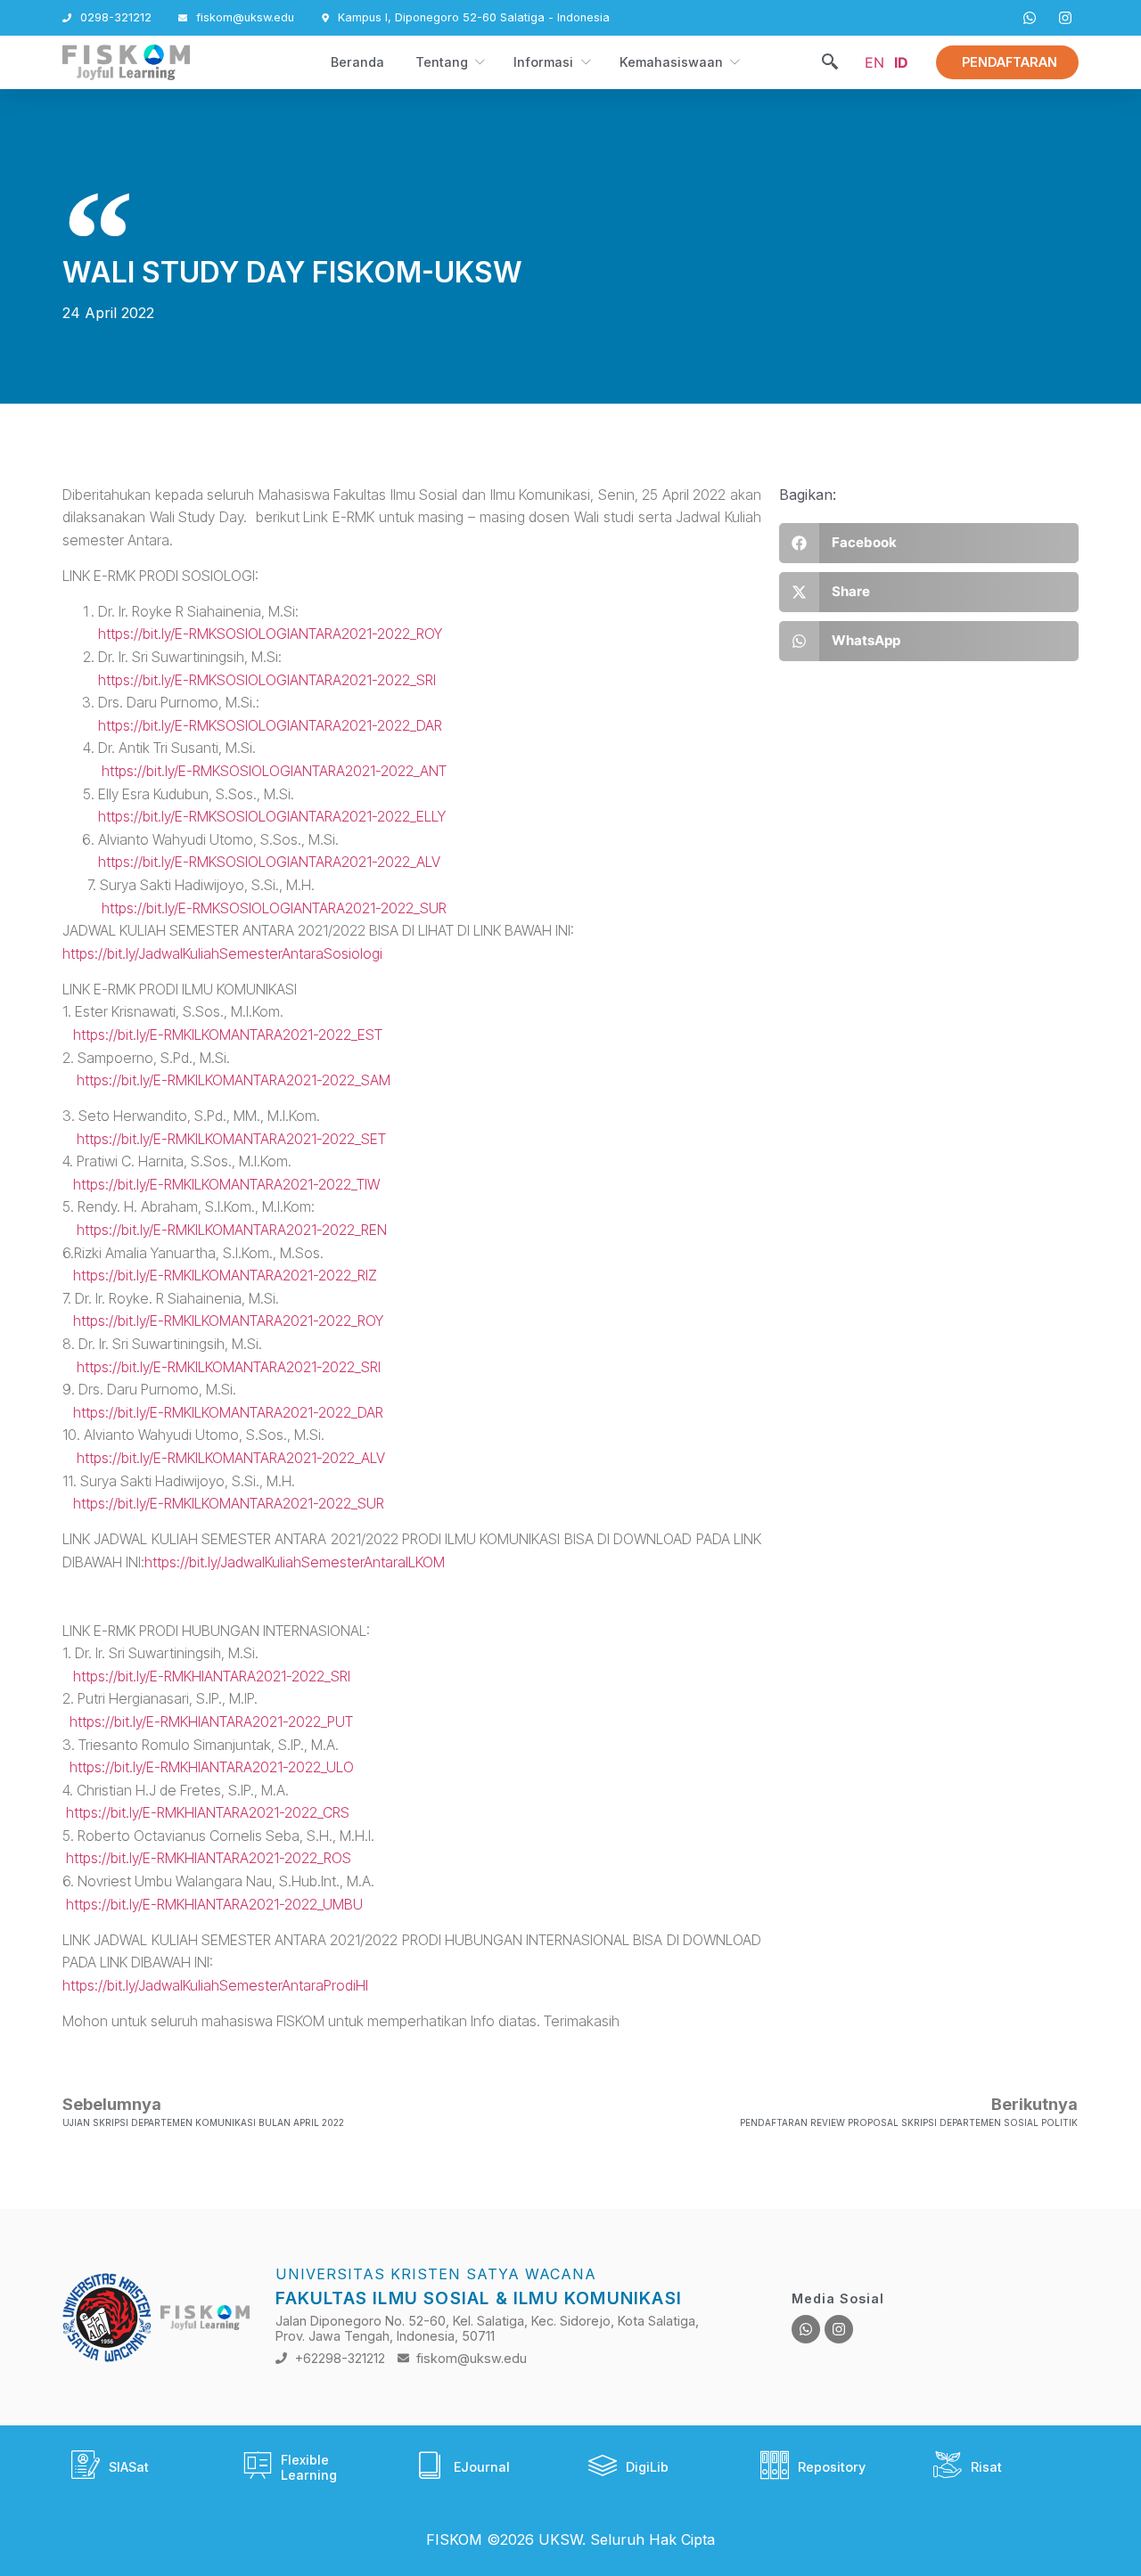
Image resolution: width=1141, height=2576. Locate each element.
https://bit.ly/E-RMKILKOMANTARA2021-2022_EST (228, 1034)
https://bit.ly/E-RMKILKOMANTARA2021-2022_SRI (229, 1367)
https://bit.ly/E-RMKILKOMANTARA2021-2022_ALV (231, 1458)
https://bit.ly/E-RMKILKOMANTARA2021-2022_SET (231, 1139)
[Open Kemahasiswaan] (734, 62)
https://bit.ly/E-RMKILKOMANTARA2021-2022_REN (225, 1230)
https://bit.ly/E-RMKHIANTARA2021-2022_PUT (211, 1721)
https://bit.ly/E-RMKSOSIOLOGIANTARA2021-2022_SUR (254, 908)
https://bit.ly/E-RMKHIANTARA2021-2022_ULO (212, 1767)
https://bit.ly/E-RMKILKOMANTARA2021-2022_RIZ (220, 1275)
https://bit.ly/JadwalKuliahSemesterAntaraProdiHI (215, 1985)
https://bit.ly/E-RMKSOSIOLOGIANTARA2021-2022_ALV (269, 862)
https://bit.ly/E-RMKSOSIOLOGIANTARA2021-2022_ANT (274, 771)
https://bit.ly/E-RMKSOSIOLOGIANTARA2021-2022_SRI (267, 680)
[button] (830, 63)
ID (901, 62)
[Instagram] (839, 2329)
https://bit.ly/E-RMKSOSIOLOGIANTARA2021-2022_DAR (270, 725)
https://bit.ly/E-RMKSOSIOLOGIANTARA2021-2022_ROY (270, 634)
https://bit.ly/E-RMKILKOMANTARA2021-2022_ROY (228, 1321)
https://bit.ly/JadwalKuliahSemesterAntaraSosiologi (222, 953)
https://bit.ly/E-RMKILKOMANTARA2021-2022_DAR (228, 1412)
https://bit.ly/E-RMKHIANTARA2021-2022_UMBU (214, 1904)
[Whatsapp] (806, 2329)
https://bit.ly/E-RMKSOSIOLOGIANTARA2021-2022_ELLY (272, 816)
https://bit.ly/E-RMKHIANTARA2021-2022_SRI (212, 1676)
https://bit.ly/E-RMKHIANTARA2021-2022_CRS (208, 1812)
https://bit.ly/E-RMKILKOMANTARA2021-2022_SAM (234, 1080)
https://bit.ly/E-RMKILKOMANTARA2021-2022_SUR (229, 1503)
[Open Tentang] (479, 62)
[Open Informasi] (585, 62)
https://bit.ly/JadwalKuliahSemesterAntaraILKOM (295, 1562)
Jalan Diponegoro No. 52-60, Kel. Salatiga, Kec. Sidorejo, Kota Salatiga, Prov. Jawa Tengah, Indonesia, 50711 (487, 2328)
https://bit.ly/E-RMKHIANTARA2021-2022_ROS (209, 1858)
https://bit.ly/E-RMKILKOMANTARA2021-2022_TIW (226, 1184)
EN (874, 62)
